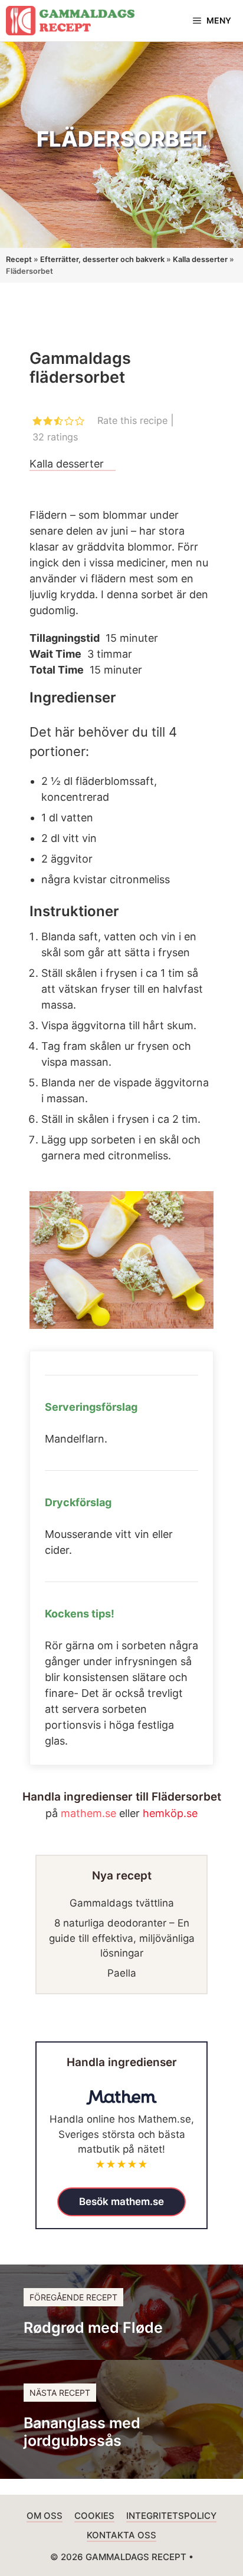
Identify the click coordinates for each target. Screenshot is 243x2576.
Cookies (94, 2516)
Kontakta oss (121, 2535)
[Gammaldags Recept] (70, 21)
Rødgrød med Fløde (93, 2328)
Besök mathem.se (121, 2202)
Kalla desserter (200, 259)
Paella (122, 1973)
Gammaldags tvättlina (122, 1903)
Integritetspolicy (171, 2516)
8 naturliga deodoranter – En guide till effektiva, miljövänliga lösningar (122, 1938)
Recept (19, 259)
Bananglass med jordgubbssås (82, 2432)
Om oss (45, 2516)
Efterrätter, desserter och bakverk (102, 259)
